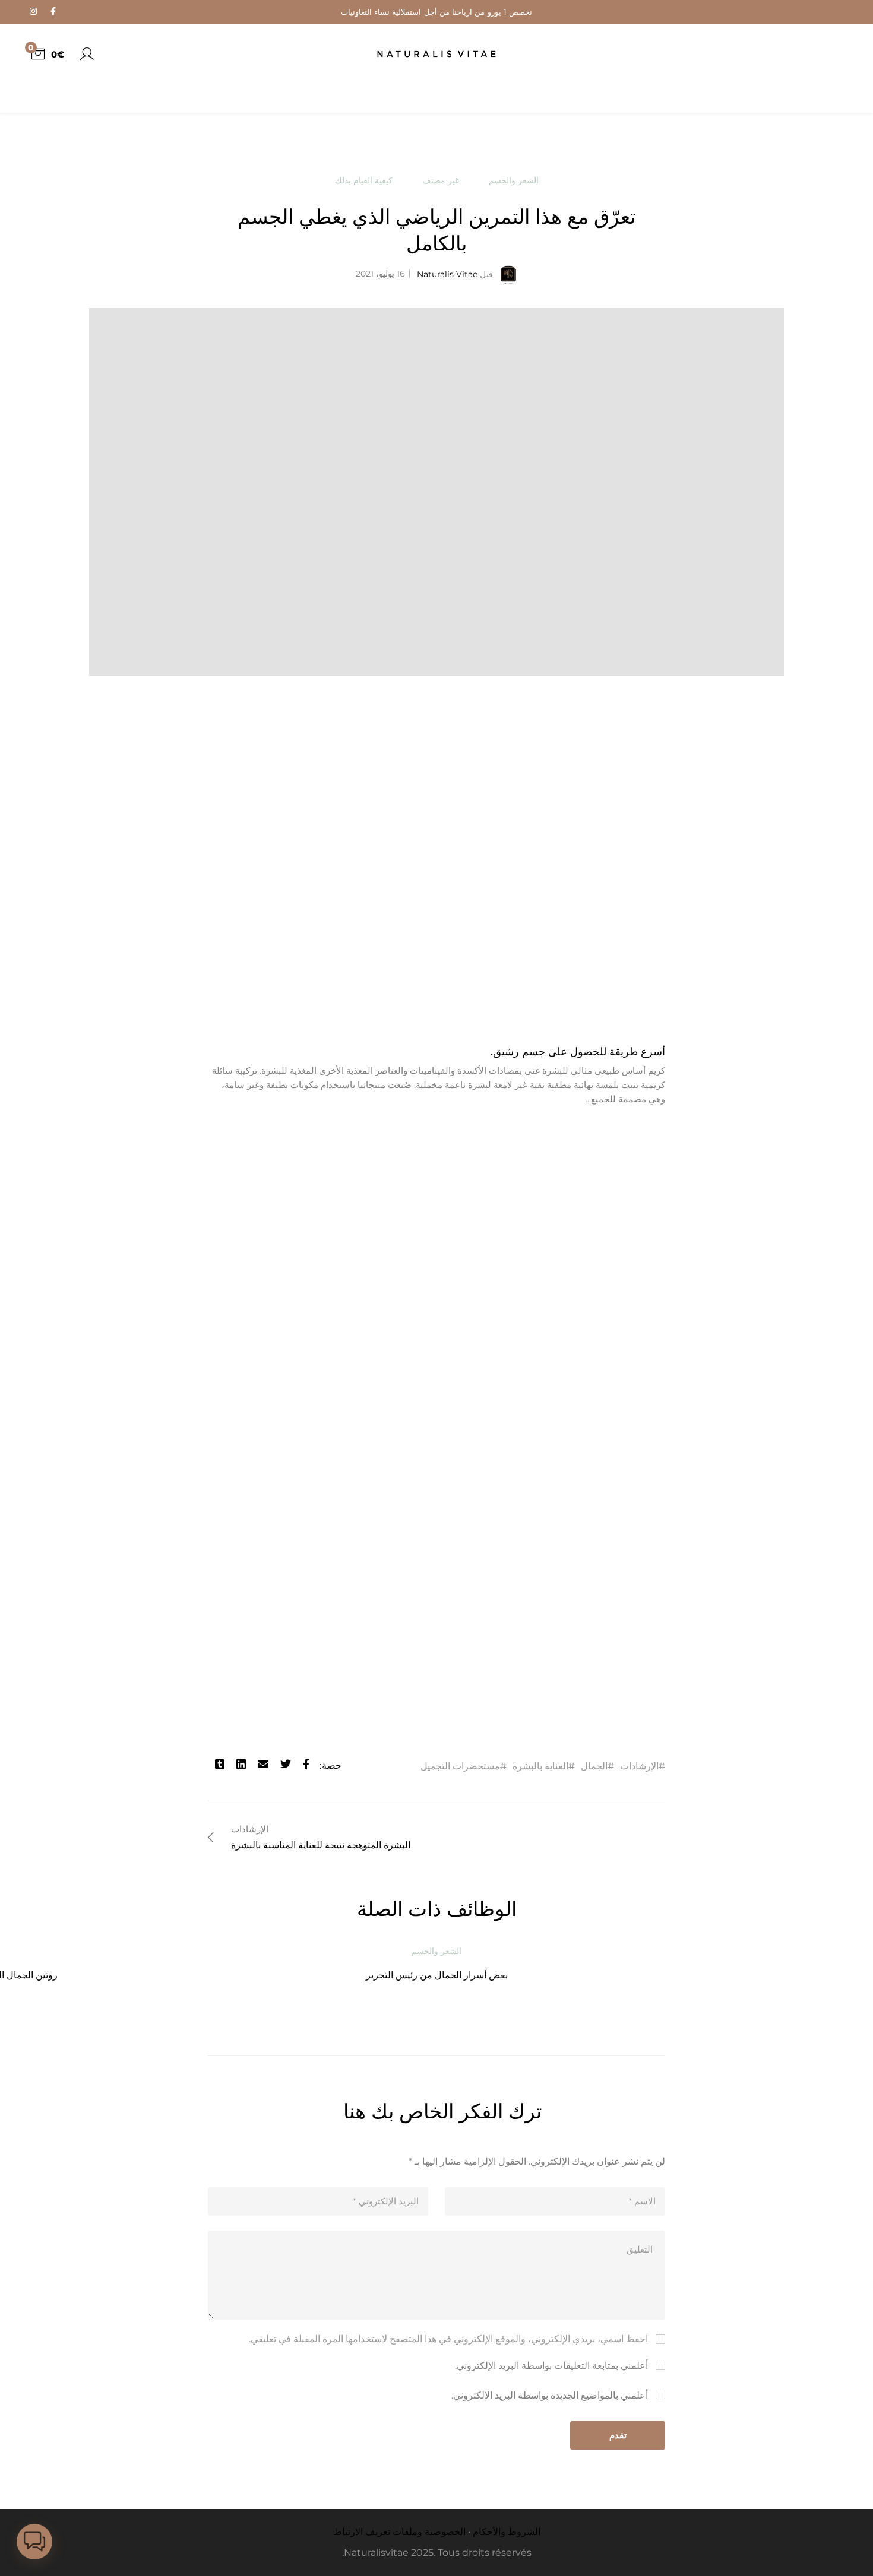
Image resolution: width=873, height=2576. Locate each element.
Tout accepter (154, 181)
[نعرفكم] (220, 1766)
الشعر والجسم (514, 180)
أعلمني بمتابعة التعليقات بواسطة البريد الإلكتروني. (551, 2380)
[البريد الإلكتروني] (263, 1766)
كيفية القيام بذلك (364, 180)
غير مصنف (441, 180)
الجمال (594, 1766)
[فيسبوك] (306, 1766)
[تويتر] (286, 1766)
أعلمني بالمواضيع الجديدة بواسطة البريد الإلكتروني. (550, 2410)
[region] (154, 116)
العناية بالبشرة (540, 1766)
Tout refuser (93, 153)
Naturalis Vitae (455, 274)
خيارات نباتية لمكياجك (120, 1975)
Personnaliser (207, 153)
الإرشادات (639, 1766)
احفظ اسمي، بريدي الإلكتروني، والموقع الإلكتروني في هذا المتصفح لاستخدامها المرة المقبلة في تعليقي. (448, 2353)
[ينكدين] (241, 1766)
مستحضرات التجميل (460, 1766)
